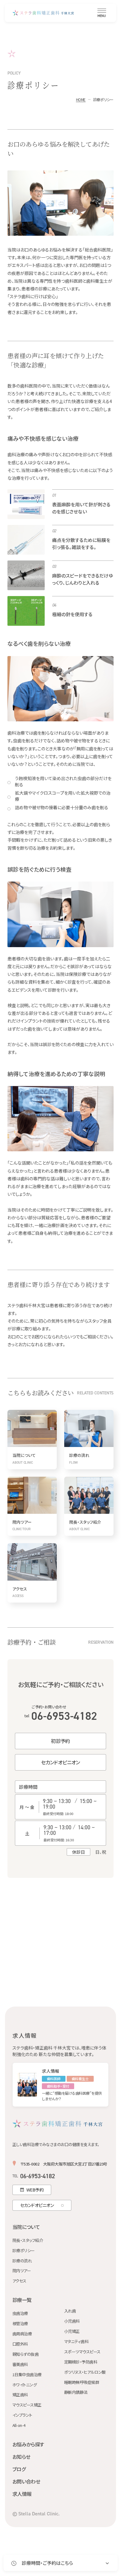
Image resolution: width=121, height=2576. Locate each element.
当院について (26, 2227)
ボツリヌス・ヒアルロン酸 (85, 2372)
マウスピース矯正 (27, 2405)
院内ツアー (22, 2271)
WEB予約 (35, 2190)
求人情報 (22, 2494)
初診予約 (60, 1741)
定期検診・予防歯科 (81, 2362)
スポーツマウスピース (82, 2352)
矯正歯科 (20, 2395)
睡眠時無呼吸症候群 (82, 2383)
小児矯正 (72, 2331)
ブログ (19, 2469)
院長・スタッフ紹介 (28, 2241)
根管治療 (20, 2324)
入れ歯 (70, 2311)
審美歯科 (20, 2365)
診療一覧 (22, 2300)
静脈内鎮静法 (76, 2392)
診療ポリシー (24, 2251)
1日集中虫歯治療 (27, 2375)
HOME (81, 99)
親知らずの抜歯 (25, 2354)
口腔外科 (20, 2344)
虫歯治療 (20, 2314)
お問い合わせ (26, 2481)
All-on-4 (19, 2426)
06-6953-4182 (61, 1716)
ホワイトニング (25, 2385)
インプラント (22, 2415)
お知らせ (21, 2457)
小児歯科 (72, 2321)
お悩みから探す (28, 2444)
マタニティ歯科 (76, 2342)
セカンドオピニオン (60, 1762)
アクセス (19, 2281)
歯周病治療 (22, 2334)
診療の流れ (22, 2261)
